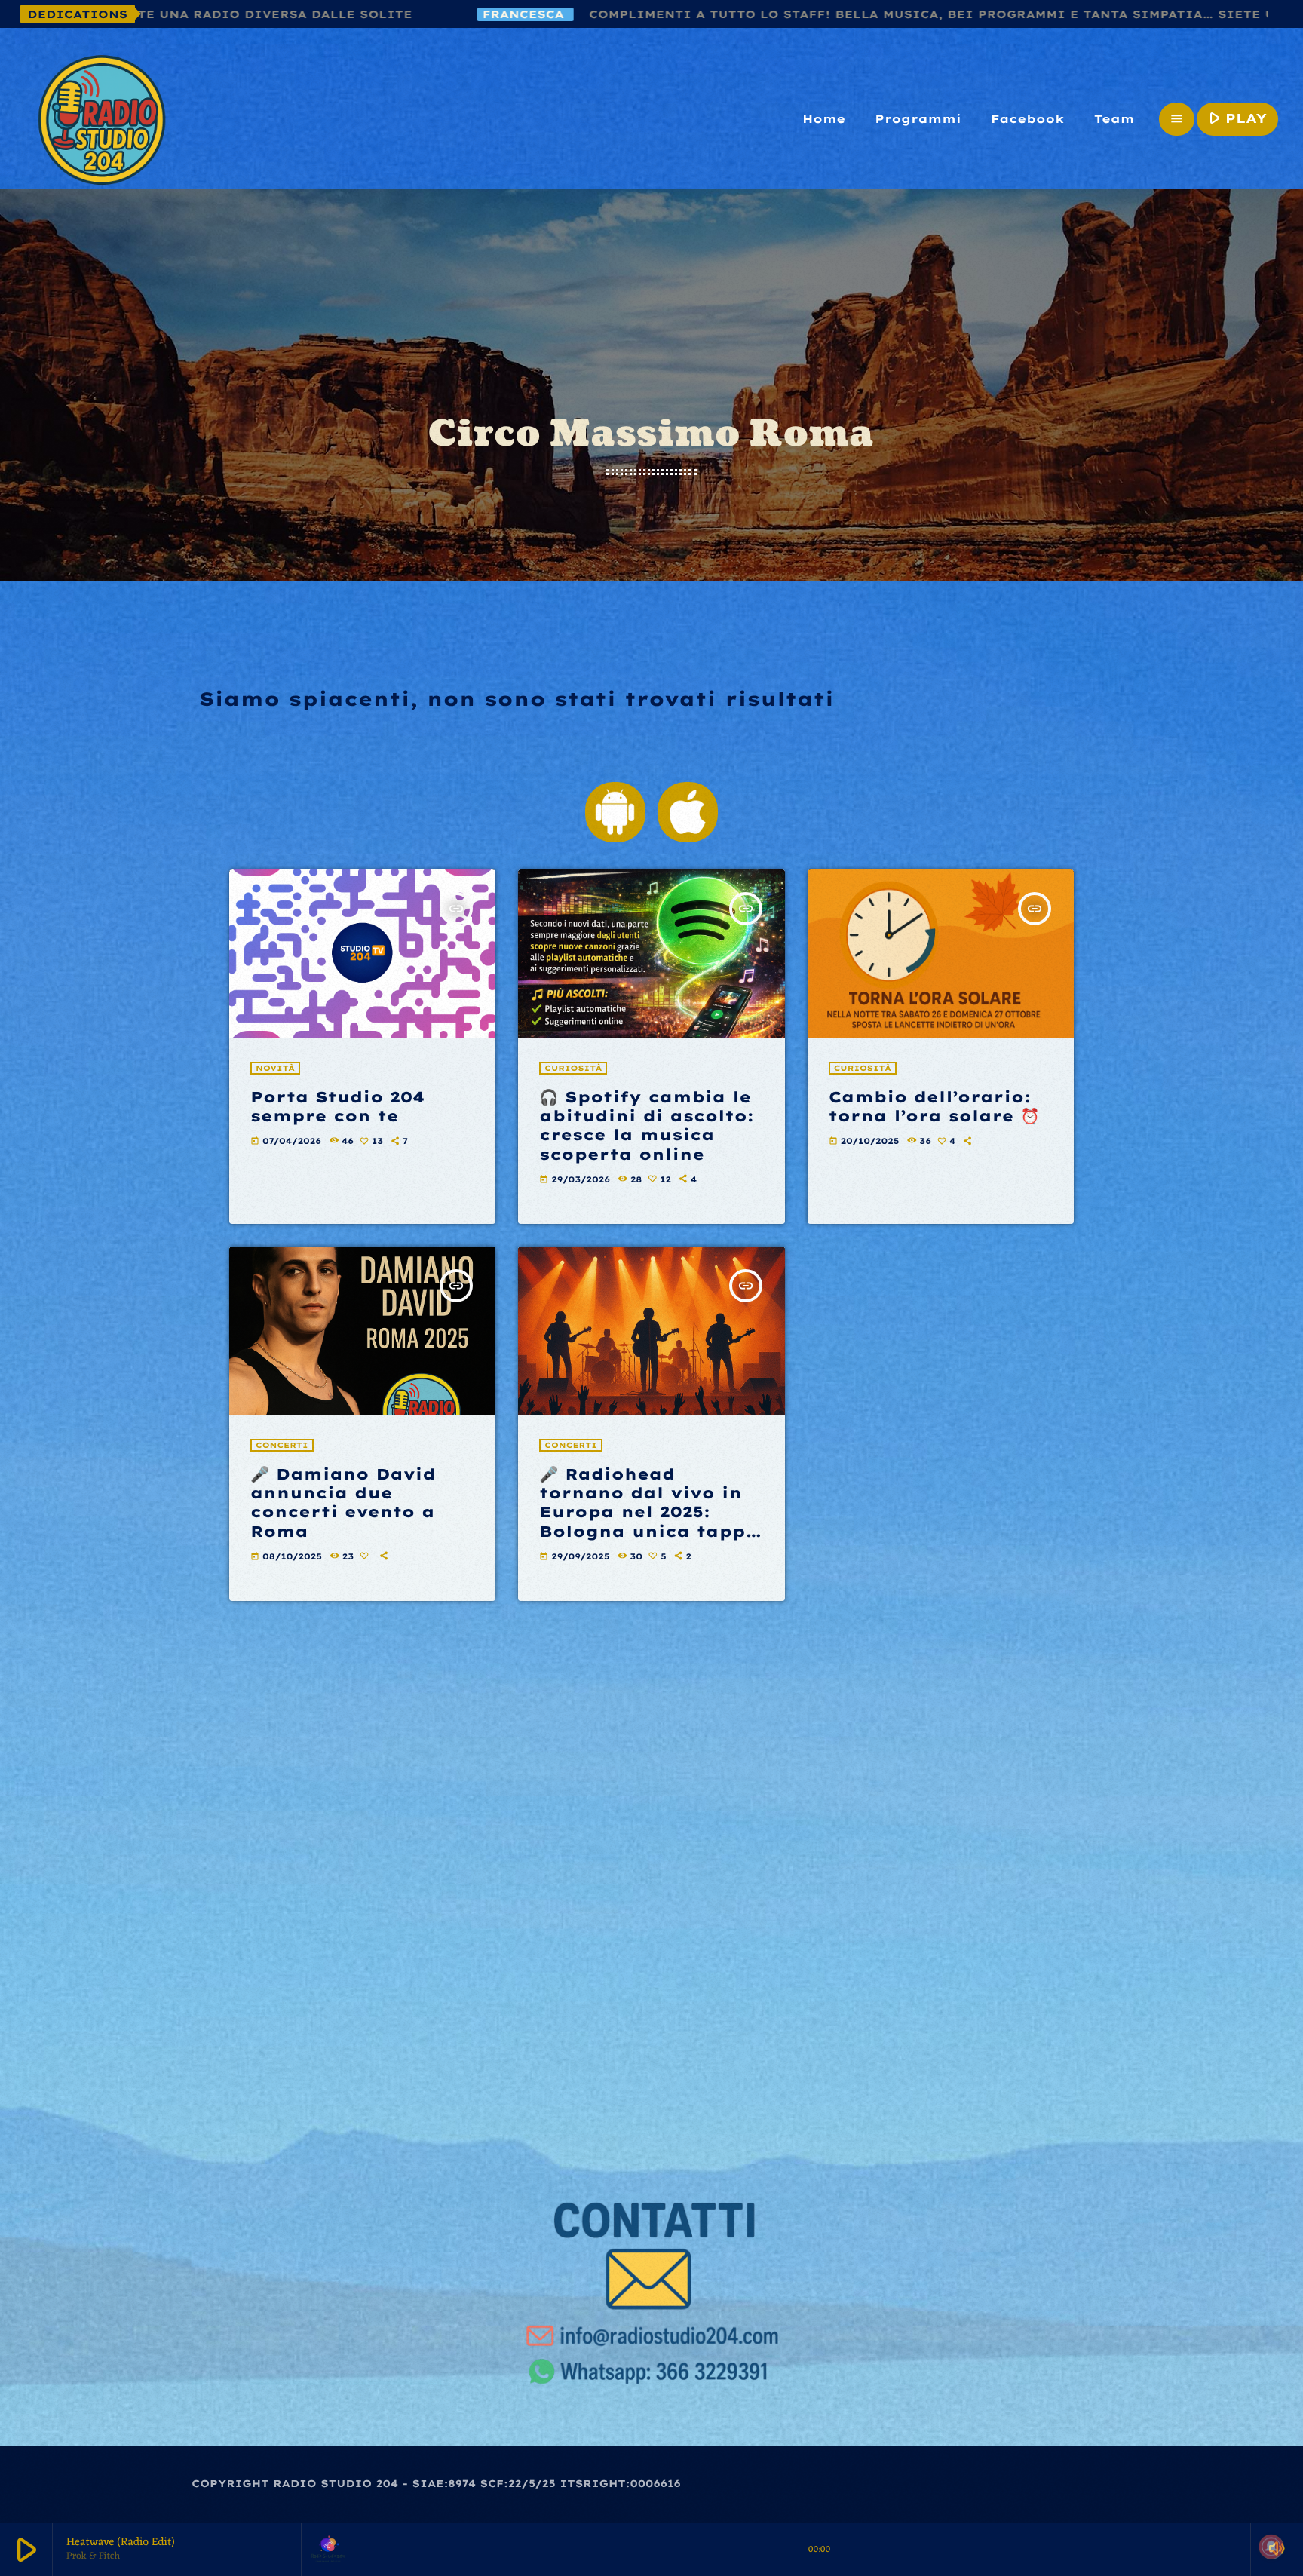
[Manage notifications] (1271, 2547)
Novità (275, 1068)
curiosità (573, 1068)
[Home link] (102, 119)
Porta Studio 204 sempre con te (337, 1106)
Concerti (282, 1445)
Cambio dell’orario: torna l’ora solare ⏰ (934, 1106)
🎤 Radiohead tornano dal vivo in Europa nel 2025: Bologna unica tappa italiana (649, 1512)
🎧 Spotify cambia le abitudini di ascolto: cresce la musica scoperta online (646, 1125)
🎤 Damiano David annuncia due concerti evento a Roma (343, 1503)
